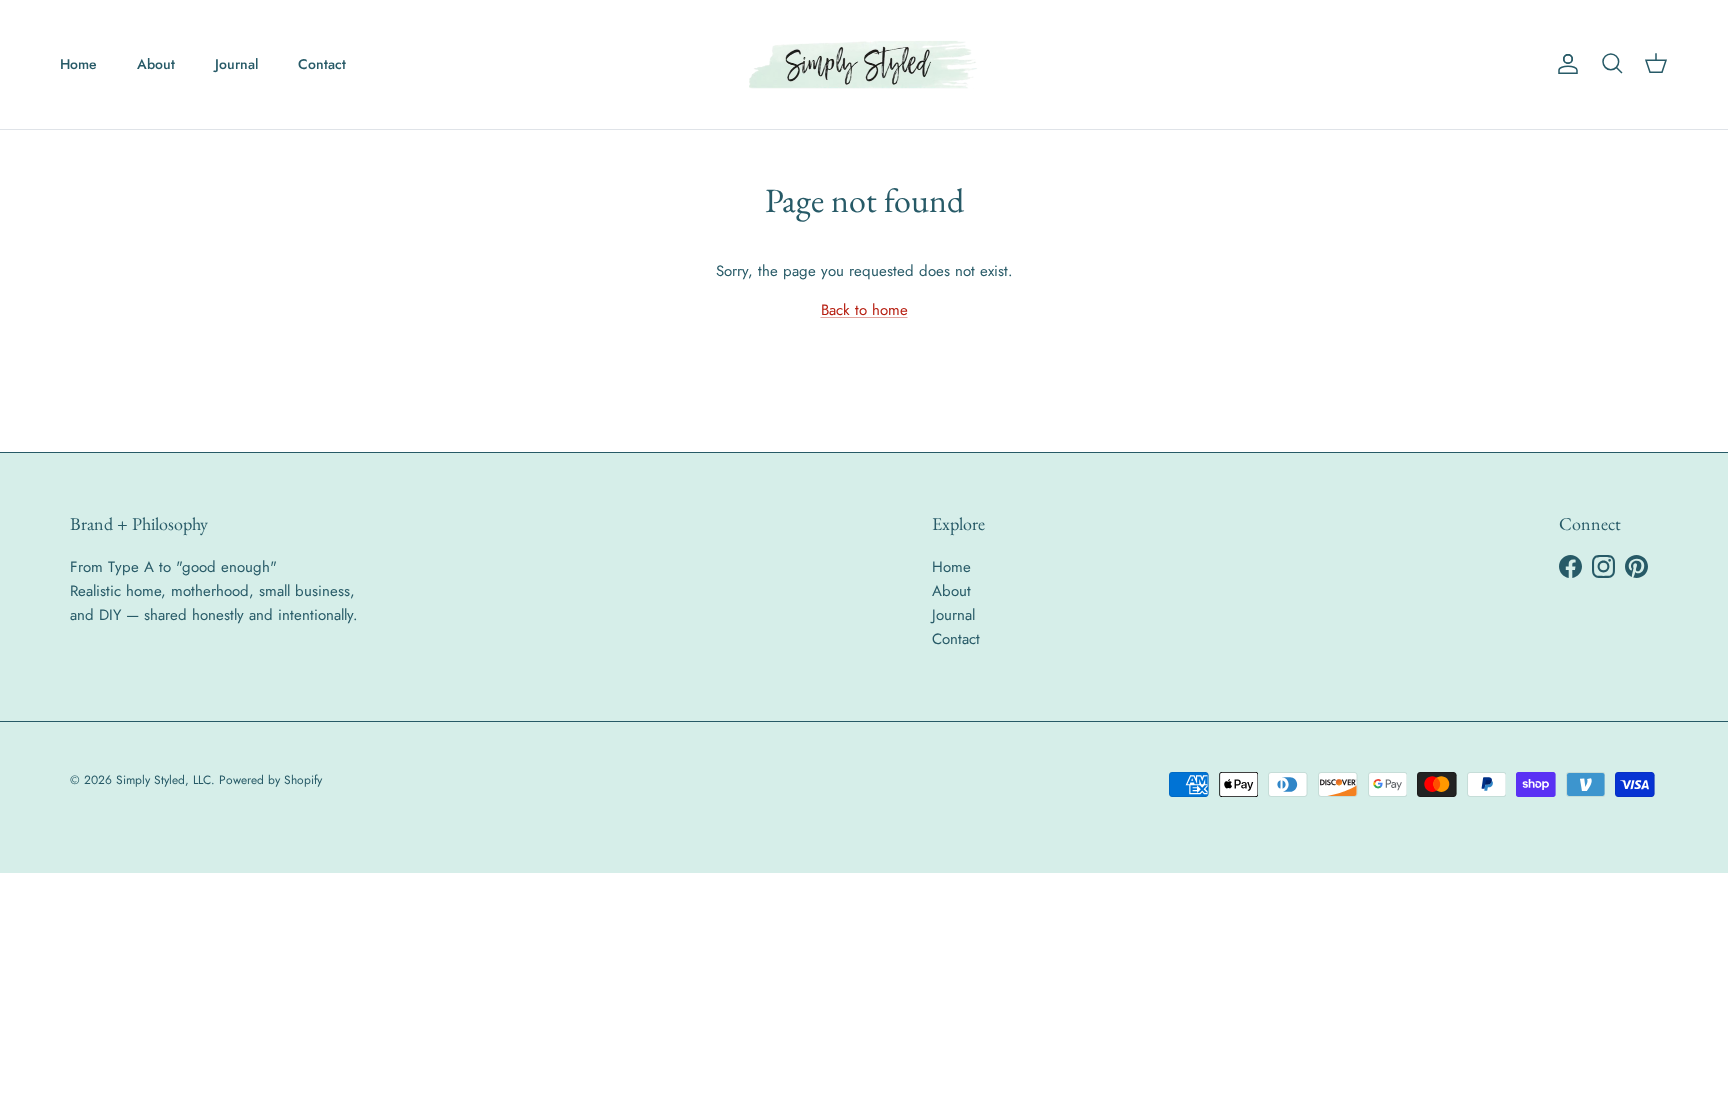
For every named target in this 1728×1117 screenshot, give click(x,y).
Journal (236, 64)
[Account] (1564, 64)
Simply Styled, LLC (163, 780)
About (156, 64)
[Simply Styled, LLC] (864, 64)
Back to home (864, 310)
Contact (322, 64)
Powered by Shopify (270, 780)
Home (78, 64)
